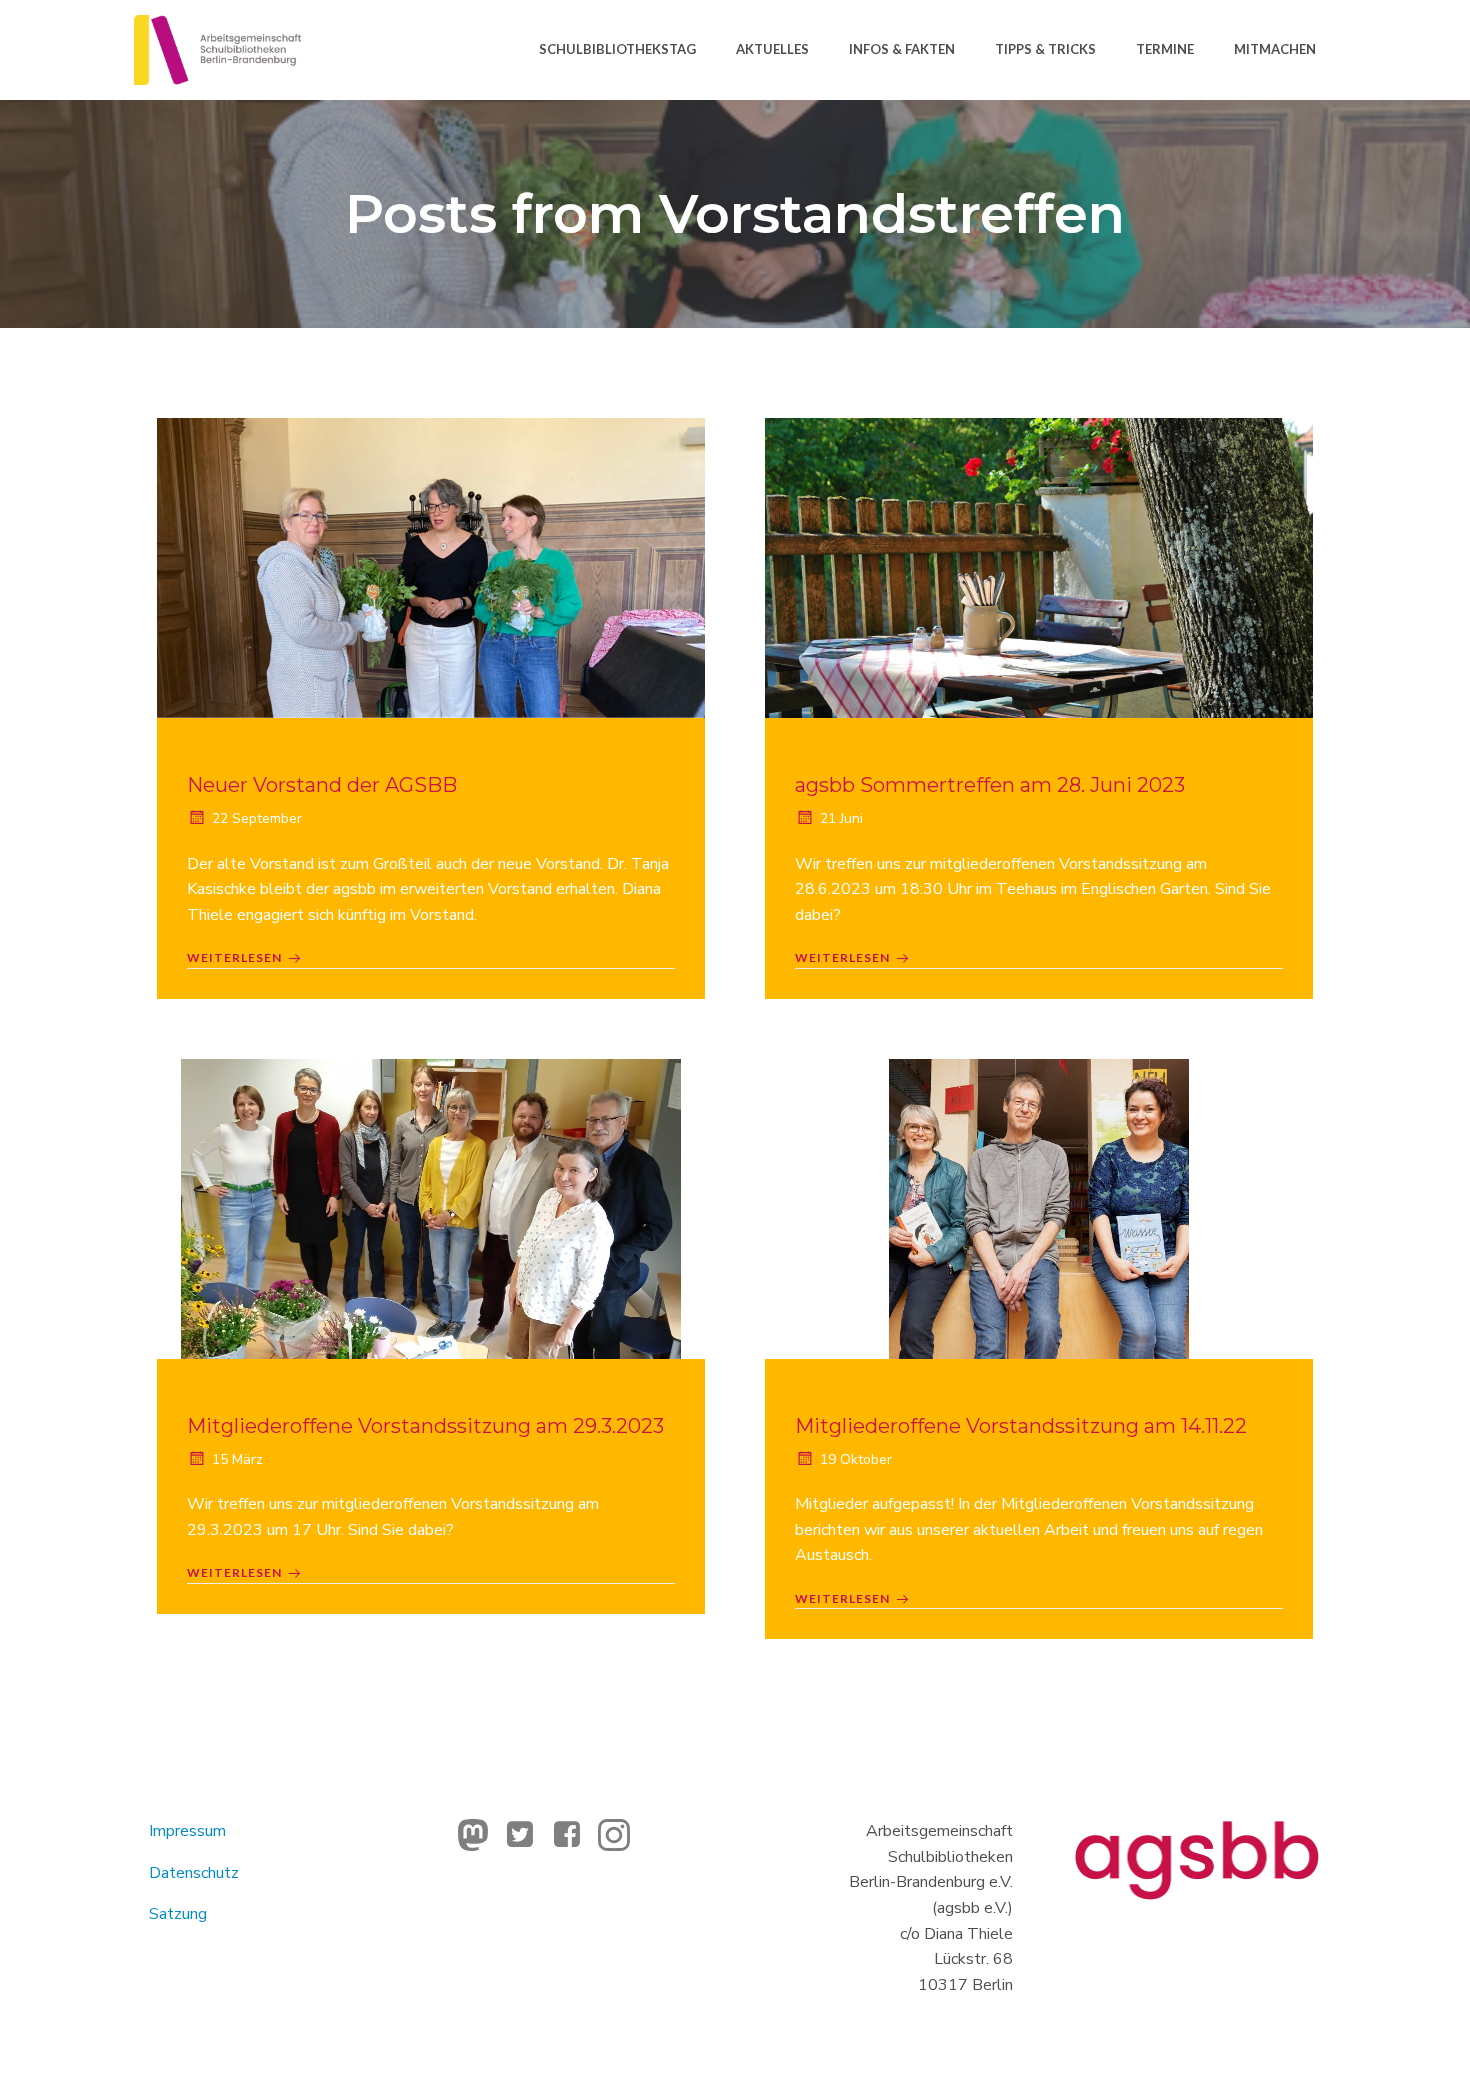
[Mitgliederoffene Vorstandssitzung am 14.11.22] (1039, 1207)
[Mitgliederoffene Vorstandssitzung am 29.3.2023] (431, 1207)
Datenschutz (194, 1873)
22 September (257, 818)
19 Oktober (856, 1459)
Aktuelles (772, 49)
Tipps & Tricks (1045, 49)
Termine (1165, 49)
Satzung (178, 1914)
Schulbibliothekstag (617, 49)
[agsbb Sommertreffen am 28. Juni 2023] (1039, 567)
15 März (237, 1459)
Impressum (187, 1831)
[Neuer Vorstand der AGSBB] (431, 567)
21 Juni (841, 818)
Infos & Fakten (902, 49)
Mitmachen (1275, 49)
